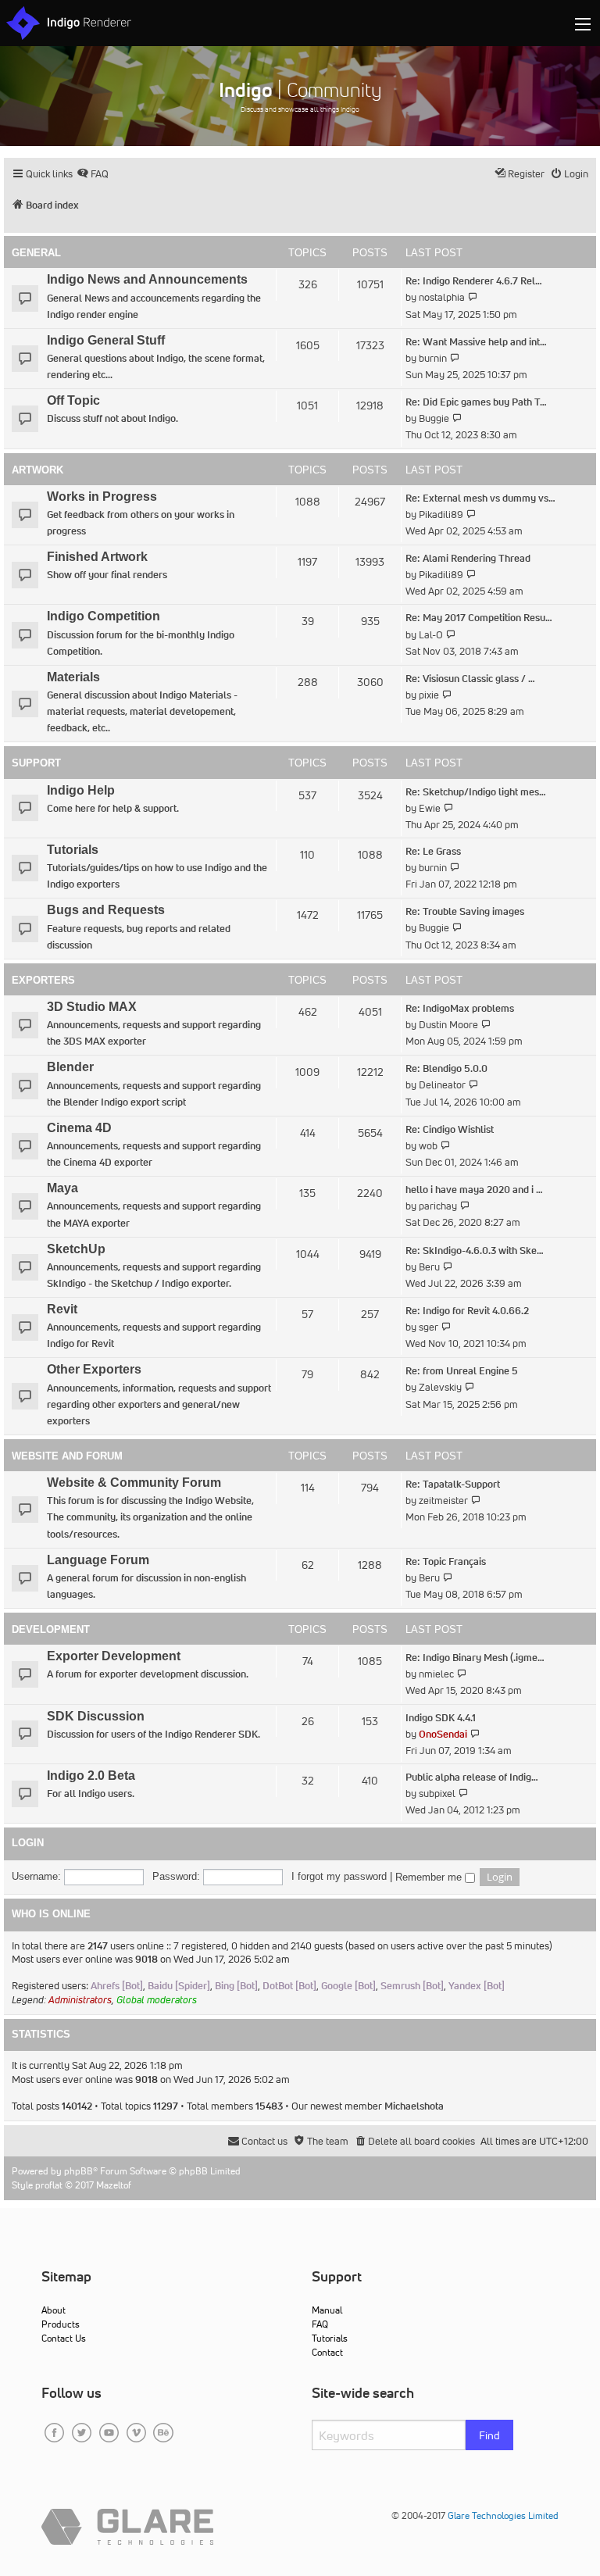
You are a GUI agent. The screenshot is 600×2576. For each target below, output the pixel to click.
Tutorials (73, 850)
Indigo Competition (104, 616)
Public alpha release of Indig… (472, 1777)
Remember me (430, 1878)
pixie (429, 695)
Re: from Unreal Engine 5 (462, 1371)
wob (428, 1146)
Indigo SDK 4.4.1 (441, 1718)
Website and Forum (67, 1456)
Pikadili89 (441, 514)
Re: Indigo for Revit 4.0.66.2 (467, 1311)
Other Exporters (94, 1369)
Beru (429, 1267)
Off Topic (73, 400)
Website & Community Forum (134, 1483)
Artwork (37, 470)
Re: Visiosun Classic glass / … (470, 679)
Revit (62, 1309)
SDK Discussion (96, 1716)
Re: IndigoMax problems (460, 1008)
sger (429, 1327)
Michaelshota (414, 2106)
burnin (433, 358)
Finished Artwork (97, 557)
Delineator (442, 1085)
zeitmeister (443, 1501)
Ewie (430, 808)
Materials (73, 677)
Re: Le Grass (433, 851)
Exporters (43, 980)
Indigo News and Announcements (147, 279)
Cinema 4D (79, 1128)
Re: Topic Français (446, 1561)
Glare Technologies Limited (503, 2515)
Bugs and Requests (106, 910)
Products (61, 2324)
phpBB (79, 2171)
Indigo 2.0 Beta (91, 1776)
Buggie (434, 418)
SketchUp (76, 1249)
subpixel (437, 1794)
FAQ (320, 2324)
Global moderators (157, 2000)
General (36, 253)
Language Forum (98, 1560)
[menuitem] (93, 174)
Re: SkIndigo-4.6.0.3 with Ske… (475, 1250)
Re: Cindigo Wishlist (450, 1129)
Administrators (80, 2000)
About (54, 2310)
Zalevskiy (440, 1387)
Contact (327, 2352)
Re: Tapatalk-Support (453, 1484)
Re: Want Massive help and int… (476, 342)
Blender (70, 1067)
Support (36, 763)
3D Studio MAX (92, 1007)
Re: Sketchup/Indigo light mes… (476, 792)
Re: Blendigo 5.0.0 (446, 1068)
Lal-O (431, 635)
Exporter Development (114, 1656)
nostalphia (442, 297)
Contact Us (64, 2338)
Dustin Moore (448, 1025)
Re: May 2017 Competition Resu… (479, 618)
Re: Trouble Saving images (465, 911)
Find (489, 2435)
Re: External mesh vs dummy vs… (480, 498)
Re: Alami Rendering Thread (468, 558)
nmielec (436, 1674)
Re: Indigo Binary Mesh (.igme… (475, 1658)
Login (28, 1843)
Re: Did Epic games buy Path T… (476, 402)
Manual (327, 2310)
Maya (62, 1188)
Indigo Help (81, 790)
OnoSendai (443, 1734)
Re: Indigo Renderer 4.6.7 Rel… (474, 281)
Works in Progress (102, 497)
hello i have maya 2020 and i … (474, 1190)
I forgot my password (339, 1876)
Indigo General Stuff (106, 340)
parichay (438, 1206)
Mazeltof (114, 2185)
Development (51, 1629)
